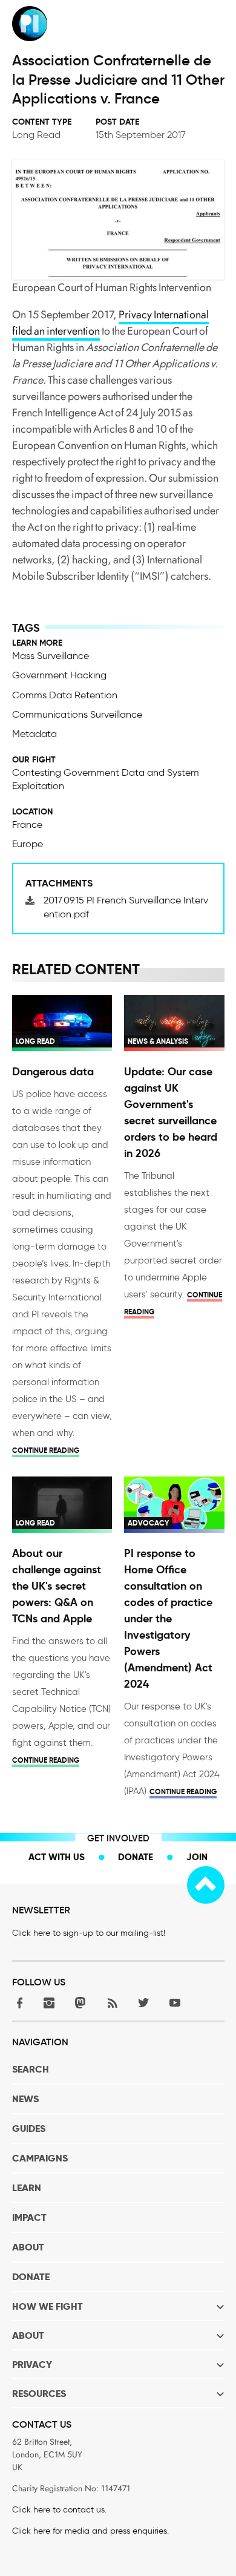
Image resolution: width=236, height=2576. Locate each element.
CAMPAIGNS (40, 2158)
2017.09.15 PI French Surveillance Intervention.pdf (126, 907)
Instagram (49, 2003)
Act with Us (57, 1857)
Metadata (34, 734)
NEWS (25, 2099)
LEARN (27, 2188)
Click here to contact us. (59, 2510)
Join (197, 1857)
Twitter (143, 2003)
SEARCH (31, 2069)
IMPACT (29, 2217)
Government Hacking (59, 675)
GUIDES (29, 2129)
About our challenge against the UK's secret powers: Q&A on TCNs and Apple (57, 1586)
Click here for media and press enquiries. (90, 2531)
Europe (28, 844)
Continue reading (46, 1450)
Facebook (18, 2003)
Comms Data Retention (65, 695)
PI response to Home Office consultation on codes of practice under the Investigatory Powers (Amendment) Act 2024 (168, 1618)
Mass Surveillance (51, 656)
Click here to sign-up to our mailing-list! (89, 1933)
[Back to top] (206, 1885)
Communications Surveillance (77, 714)
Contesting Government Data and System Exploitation (106, 779)
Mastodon (80, 2003)
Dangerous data (53, 1071)
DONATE (31, 2277)
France (27, 824)
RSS (112, 2003)
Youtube (175, 2003)
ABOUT (28, 2247)
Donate (136, 1857)
